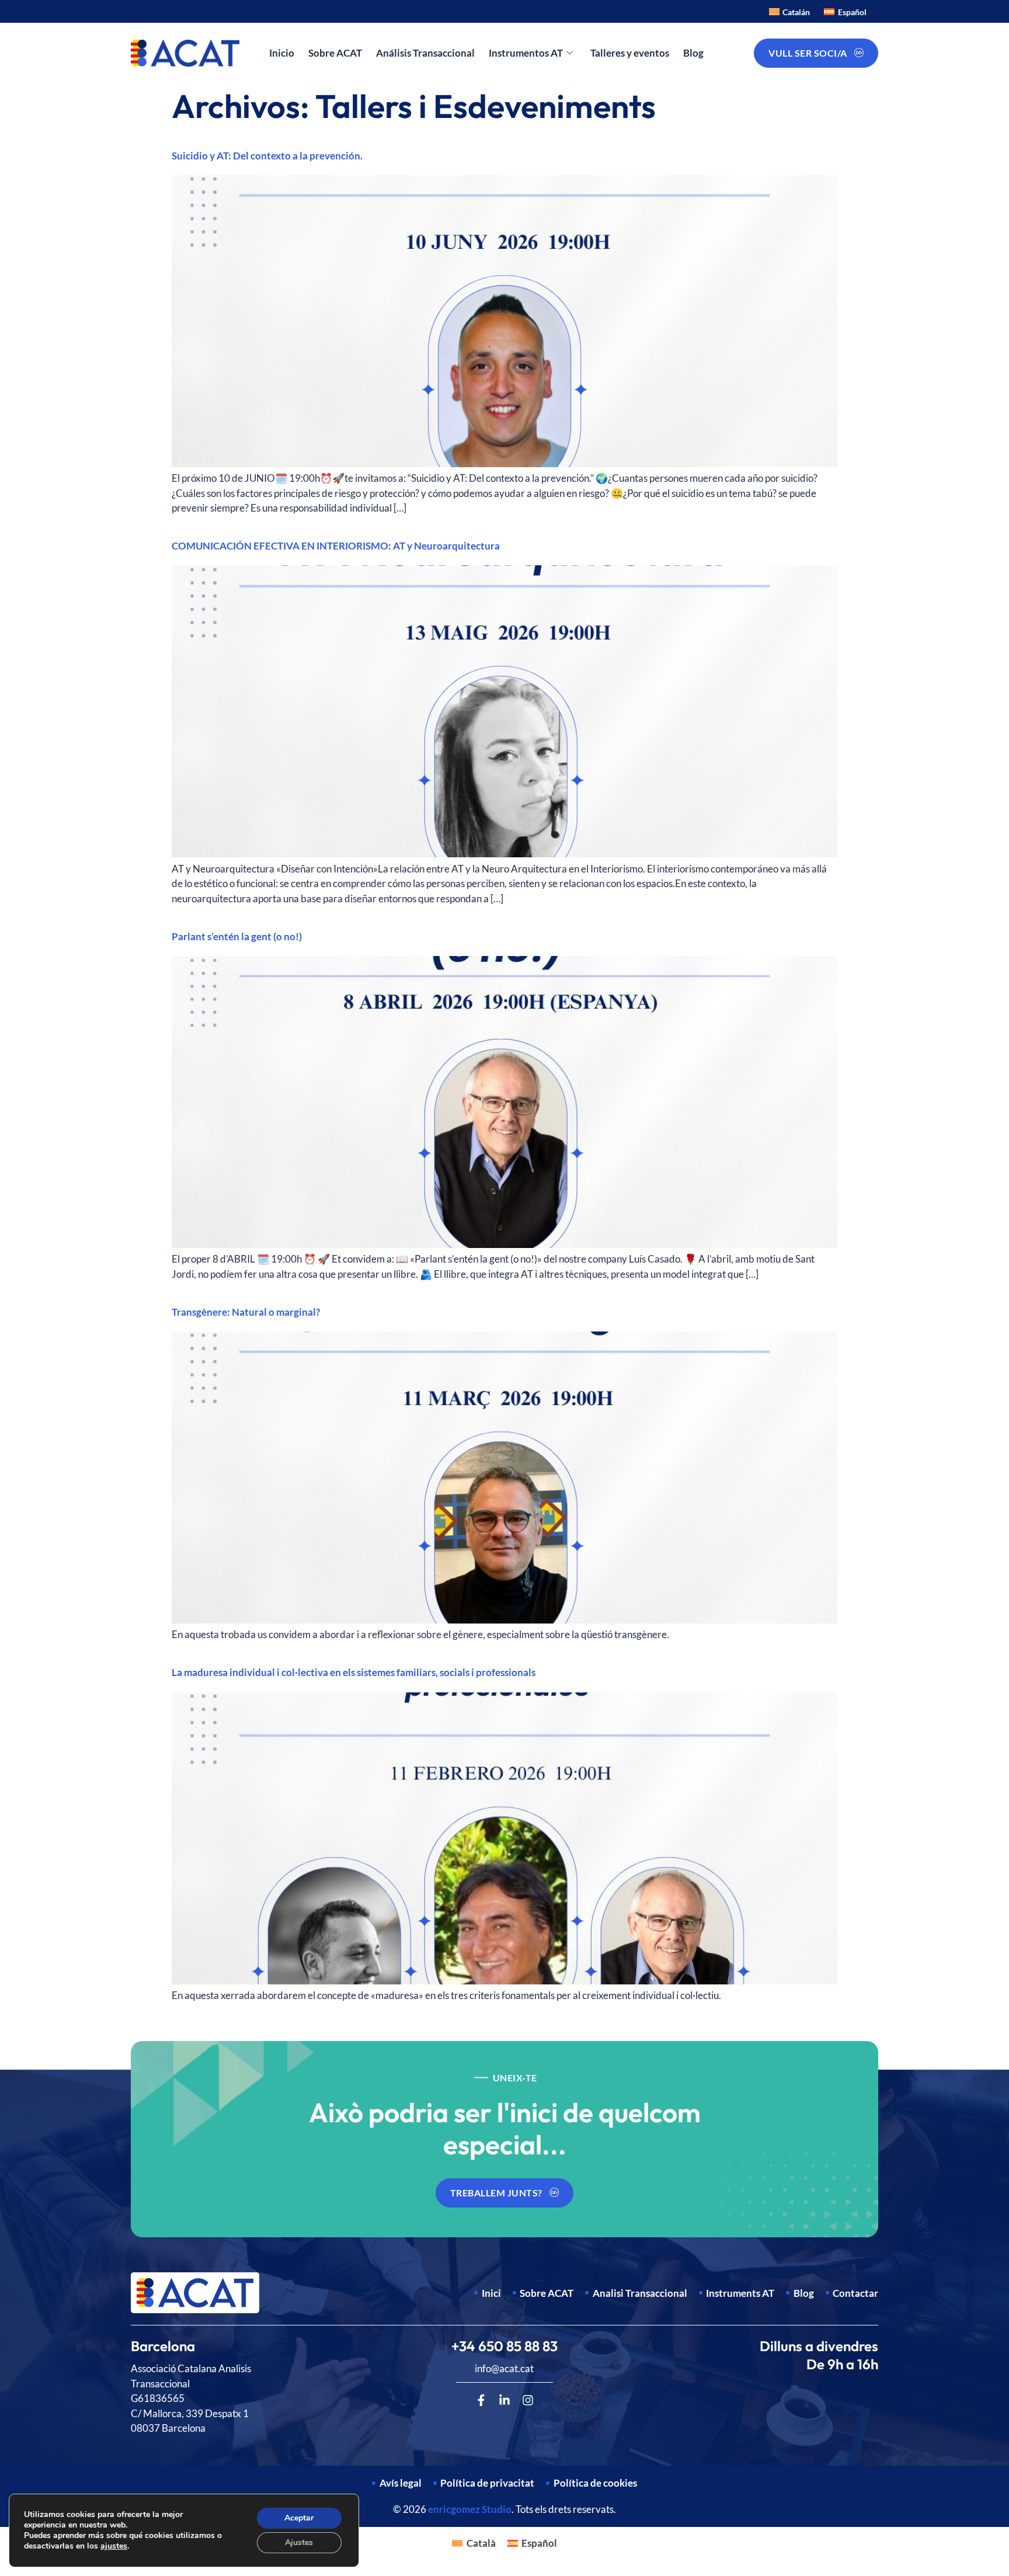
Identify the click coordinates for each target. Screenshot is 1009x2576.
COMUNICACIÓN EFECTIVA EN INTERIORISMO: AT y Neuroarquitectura (336, 546)
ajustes (114, 2546)
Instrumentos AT (526, 53)
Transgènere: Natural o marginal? (246, 1312)
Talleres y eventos (630, 53)
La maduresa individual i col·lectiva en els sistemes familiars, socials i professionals (354, 1672)
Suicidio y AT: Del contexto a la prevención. (267, 156)
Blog (693, 53)
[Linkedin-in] (505, 2400)
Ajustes (299, 2542)
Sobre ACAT (335, 53)
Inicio (282, 53)
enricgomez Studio (470, 2509)
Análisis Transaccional (425, 53)
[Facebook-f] (481, 2400)
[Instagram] (528, 2400)
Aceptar (299, 2518)
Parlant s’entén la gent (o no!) (237, 936)
